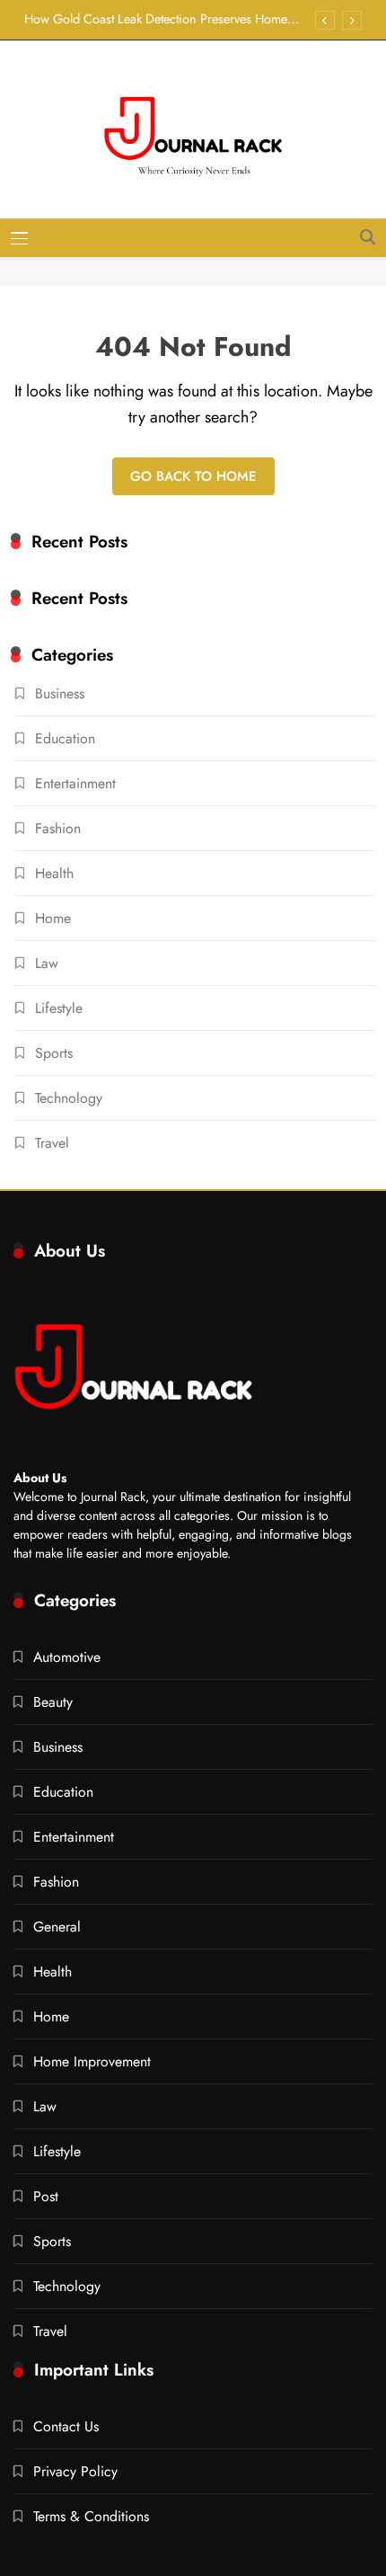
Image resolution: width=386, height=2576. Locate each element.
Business (60, 693)
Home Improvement (92, 2061)
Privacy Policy (75, 2471)
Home (53, 918)
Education (65, 738)
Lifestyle (59, 1008)
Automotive (67, 1657)
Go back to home (193, 476)
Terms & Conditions (91, 2516)
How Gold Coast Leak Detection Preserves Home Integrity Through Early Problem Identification (156, 19)
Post (46, 2196)
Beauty (53, 1702)
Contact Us (66, 2426)
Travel (52, 1143)
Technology (69, 1098)
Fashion (58, 828)
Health (54, 873)
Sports (54, 1053)
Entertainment (75, 783)
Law (47, 963)
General (57, 1927)
